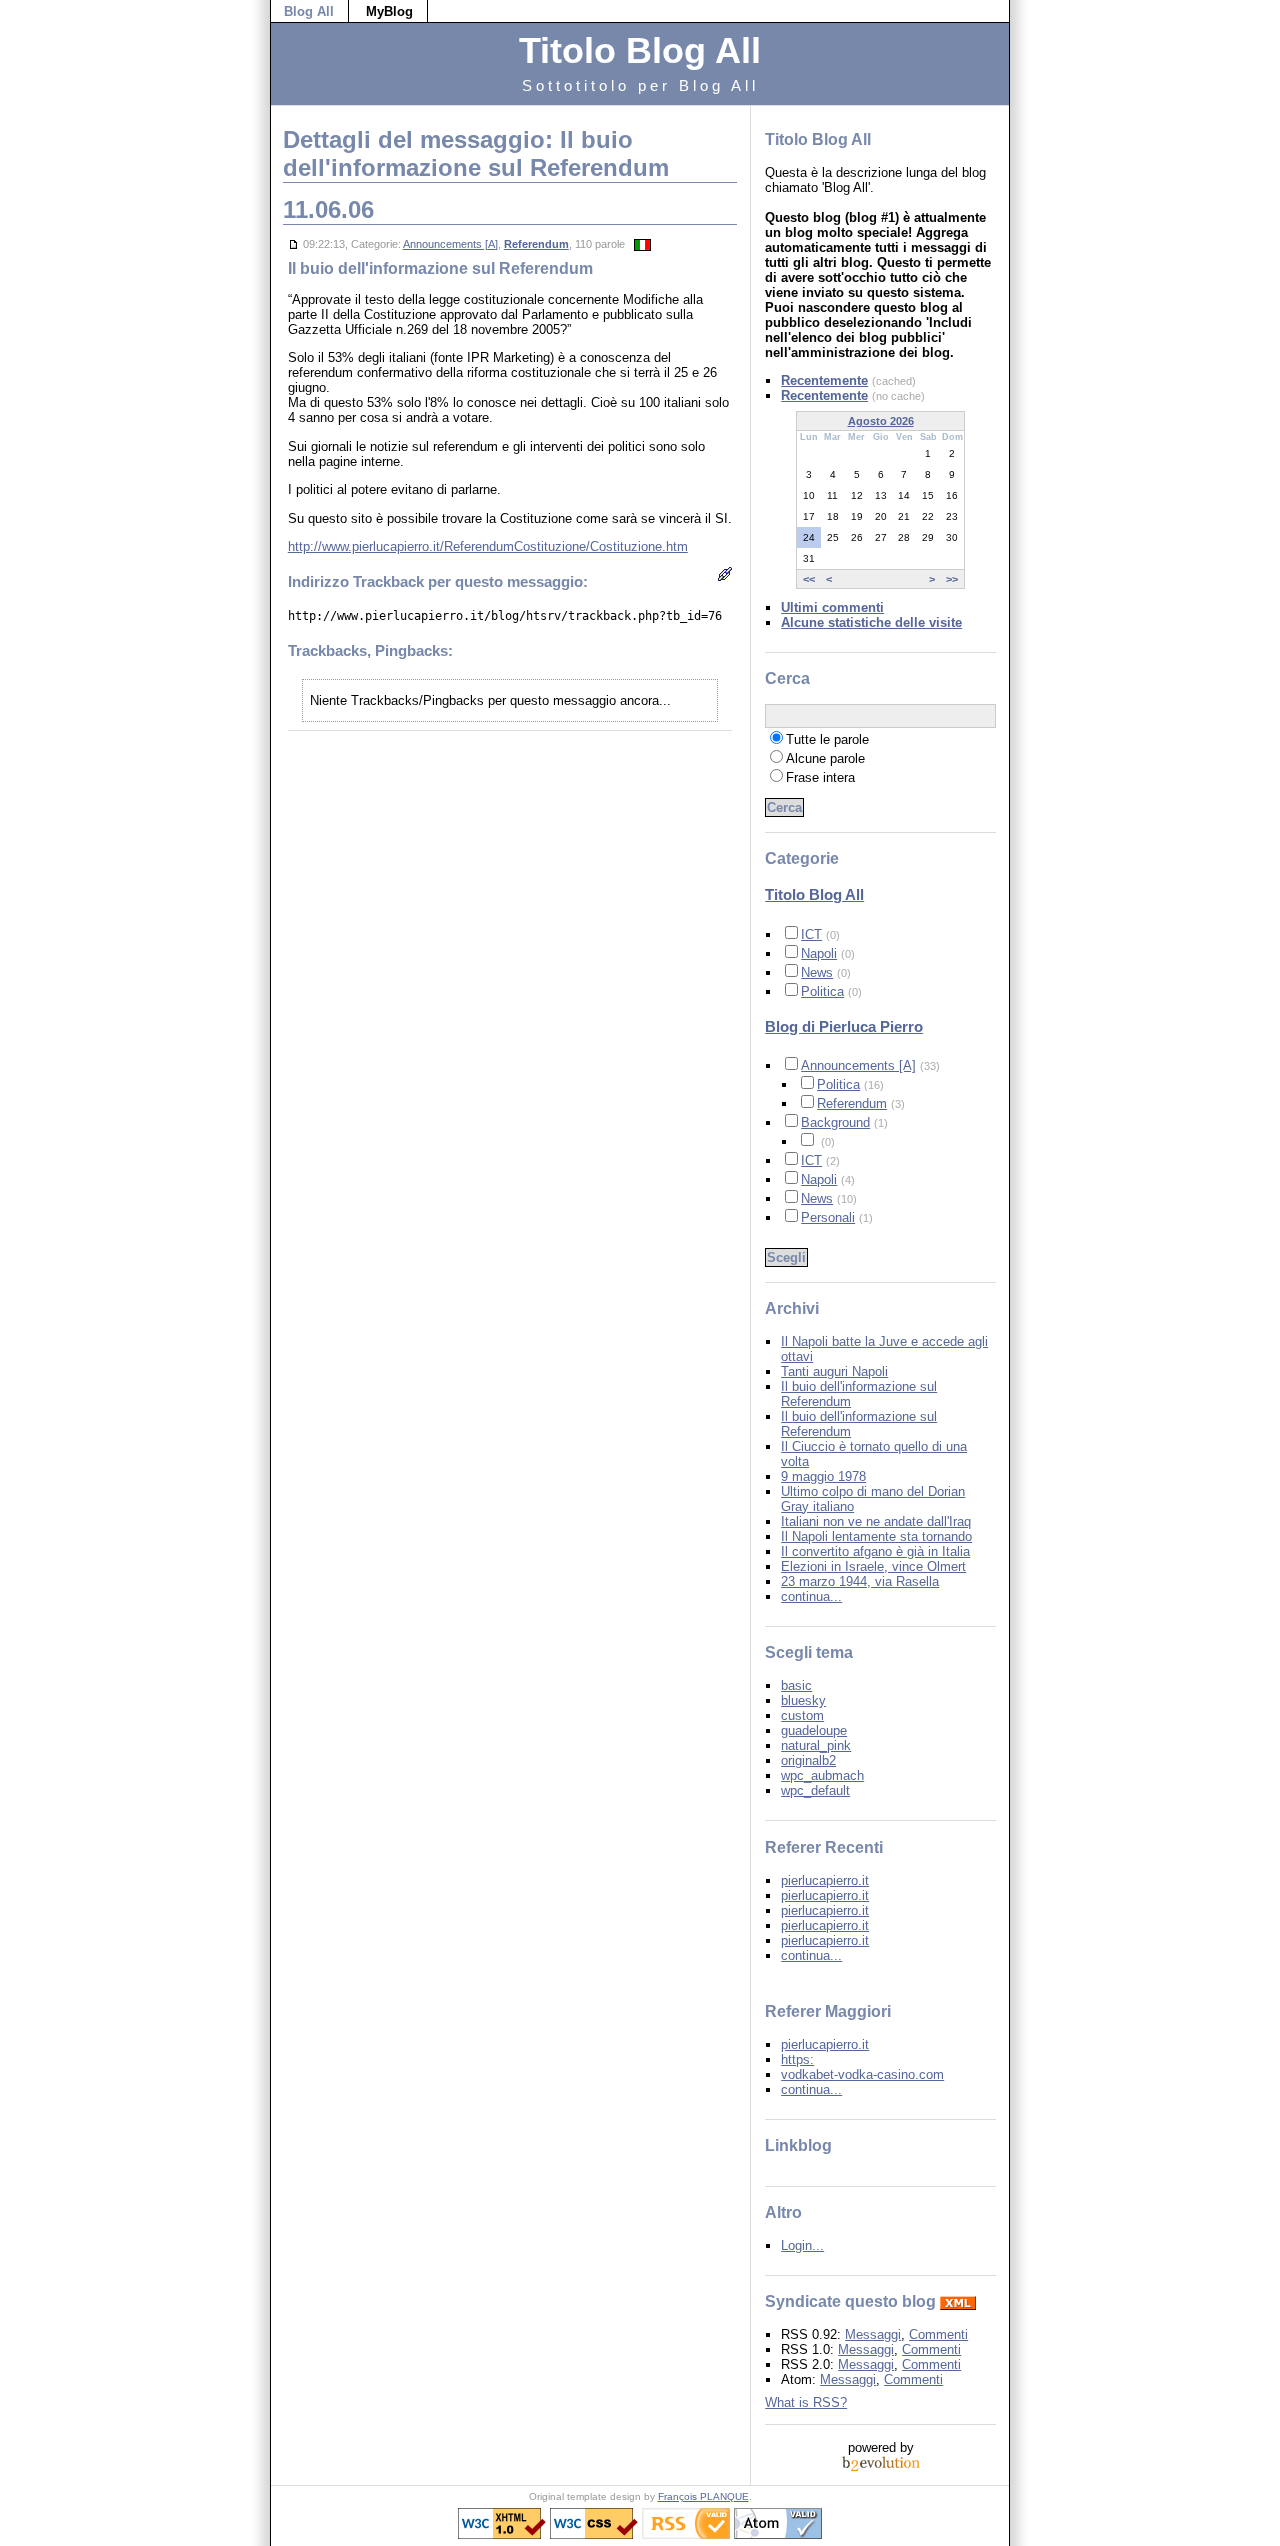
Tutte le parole (827, 739)
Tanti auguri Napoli (834, 1371)
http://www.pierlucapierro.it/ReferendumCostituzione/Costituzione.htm (488, 546)
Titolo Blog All (814, 895)
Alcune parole (825, 758)
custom (802, 1715)
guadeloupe (814, 1730)
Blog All (309, 11)
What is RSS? (806, 2402)
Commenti (938, 2334)
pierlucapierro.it (825, 1880)
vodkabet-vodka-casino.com (862, 2074)
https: (797, 2059)
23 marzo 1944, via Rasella (860, 1581)
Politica (822, 991)
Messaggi (873, 2334)
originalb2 (808, 1760)
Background (835, 1122)
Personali (828, 1217)
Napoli (819, 953)
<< (809, 579)
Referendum (536, 244)
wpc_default (815, 1790)
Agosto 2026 (881, 421)
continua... (811, 1596)
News (817, 972)
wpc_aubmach (822, 1775)
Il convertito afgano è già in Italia (875, 1551)
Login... (802, 2245)
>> (952, 579)
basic (796, 1685)
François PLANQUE (703, 2496)
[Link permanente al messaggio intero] (294, 244)
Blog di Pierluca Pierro (844, 1027)
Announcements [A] (450, 244)
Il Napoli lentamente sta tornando (876, 1536)
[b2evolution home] (881, 2462)
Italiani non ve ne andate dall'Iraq (876, 1521)
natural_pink (816, 1745)
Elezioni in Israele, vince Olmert (873, 1566)
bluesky (803, 1700)
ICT (811, 934)
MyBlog (389, 11)
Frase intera (820, 777)
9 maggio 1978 (823, 1476)
